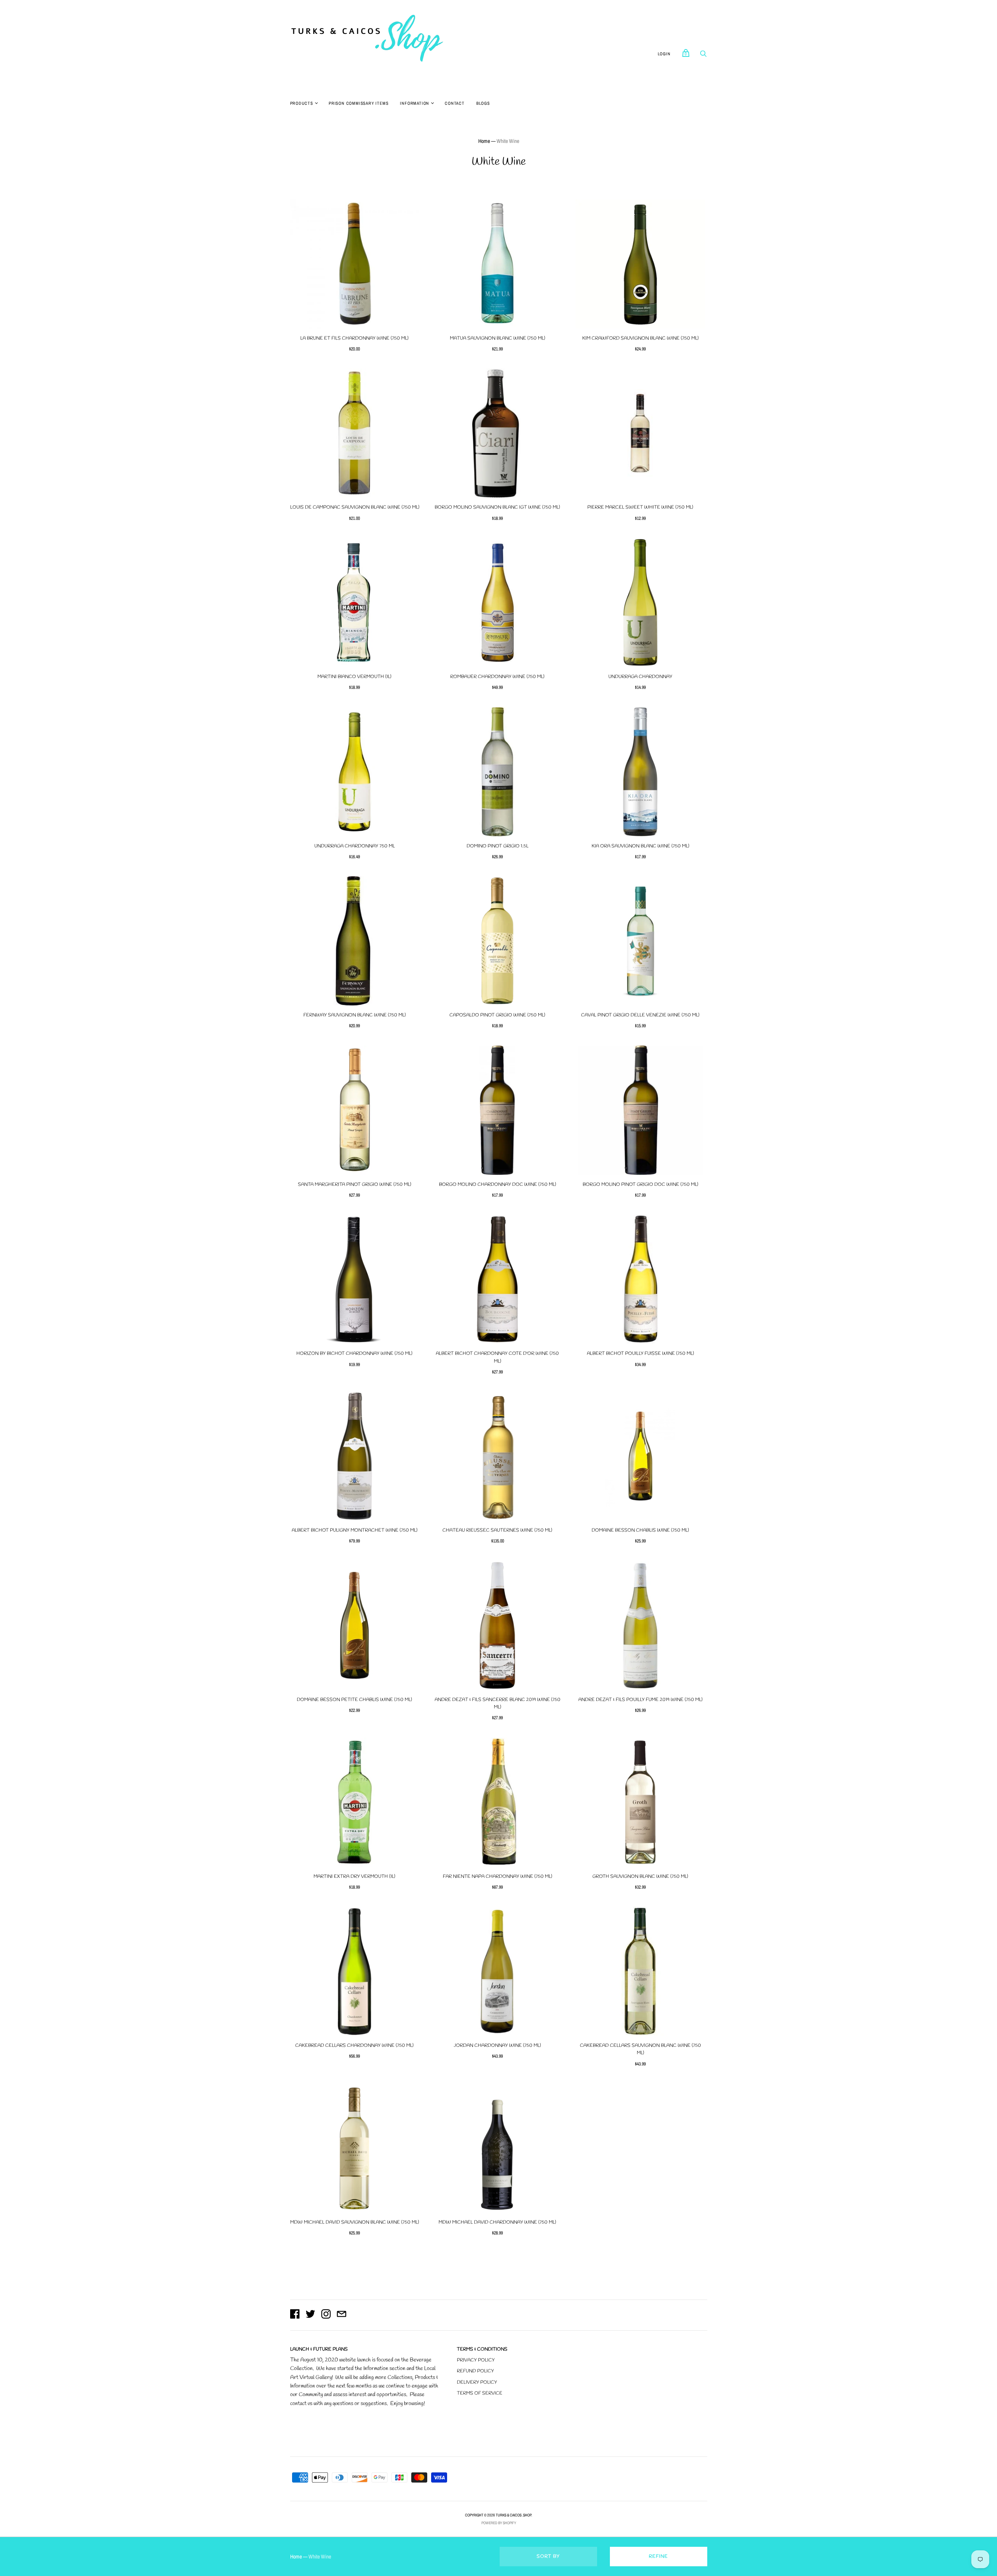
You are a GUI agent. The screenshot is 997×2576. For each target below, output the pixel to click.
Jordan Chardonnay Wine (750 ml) (497, 2046)
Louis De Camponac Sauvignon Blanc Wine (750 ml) (355, 507)
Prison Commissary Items (358, 103)
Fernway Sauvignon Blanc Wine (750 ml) (355, 1015)
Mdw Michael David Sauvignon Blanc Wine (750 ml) (355, 2222)
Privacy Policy (476, 2360)
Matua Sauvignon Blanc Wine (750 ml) (498, 338)
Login (664, 54)
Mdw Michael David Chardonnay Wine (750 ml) (497, 2222)
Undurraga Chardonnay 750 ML (355, 846)
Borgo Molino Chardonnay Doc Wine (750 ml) (498, 1185)
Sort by (548, 2557)
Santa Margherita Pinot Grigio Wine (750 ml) (355, 1185)
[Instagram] (326, 2315)
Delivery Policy (477, 2382)
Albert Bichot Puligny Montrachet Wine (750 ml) (355, 1530)
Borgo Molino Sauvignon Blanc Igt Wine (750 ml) (497, 507)
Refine (658, 2557)
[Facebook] (295, 2315)
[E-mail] (342, 2315)
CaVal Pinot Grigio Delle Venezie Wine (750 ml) (640, 1015)
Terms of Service (480, 2393)
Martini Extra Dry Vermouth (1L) (354, 1877)
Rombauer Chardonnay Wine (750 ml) (497, 677)
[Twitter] (310, 2315)
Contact (455, 103)
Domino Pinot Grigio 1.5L (498, 846)
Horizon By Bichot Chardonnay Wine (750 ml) (354, 1354)
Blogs (483, 103)
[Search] (703, 56)
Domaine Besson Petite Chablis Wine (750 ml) (354, 1700)
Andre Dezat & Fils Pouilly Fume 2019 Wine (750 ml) (640, 1700)
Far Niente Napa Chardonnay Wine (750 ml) (498, 1877)
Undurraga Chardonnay (640, 677)
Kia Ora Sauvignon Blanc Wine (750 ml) (640, 846)
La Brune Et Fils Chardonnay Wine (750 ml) (354, 338)
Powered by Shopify (499, 2523)
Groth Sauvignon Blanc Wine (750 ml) (640, 1877)
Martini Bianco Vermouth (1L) (354, 677)
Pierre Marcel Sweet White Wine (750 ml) (640, 507)
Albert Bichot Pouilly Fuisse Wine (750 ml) (640, 1354)
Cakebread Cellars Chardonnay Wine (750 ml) (354, 2046)
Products (302, 103)
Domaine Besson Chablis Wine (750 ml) (640, 1530)
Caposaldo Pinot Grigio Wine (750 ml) (497, 1015)
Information (415, 103)
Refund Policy (475, 2371)
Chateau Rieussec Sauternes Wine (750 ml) (497, 1530)
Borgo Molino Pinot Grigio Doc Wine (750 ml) (640, 1185)
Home (484, 141)
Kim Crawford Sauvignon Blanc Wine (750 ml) (640, 338)
